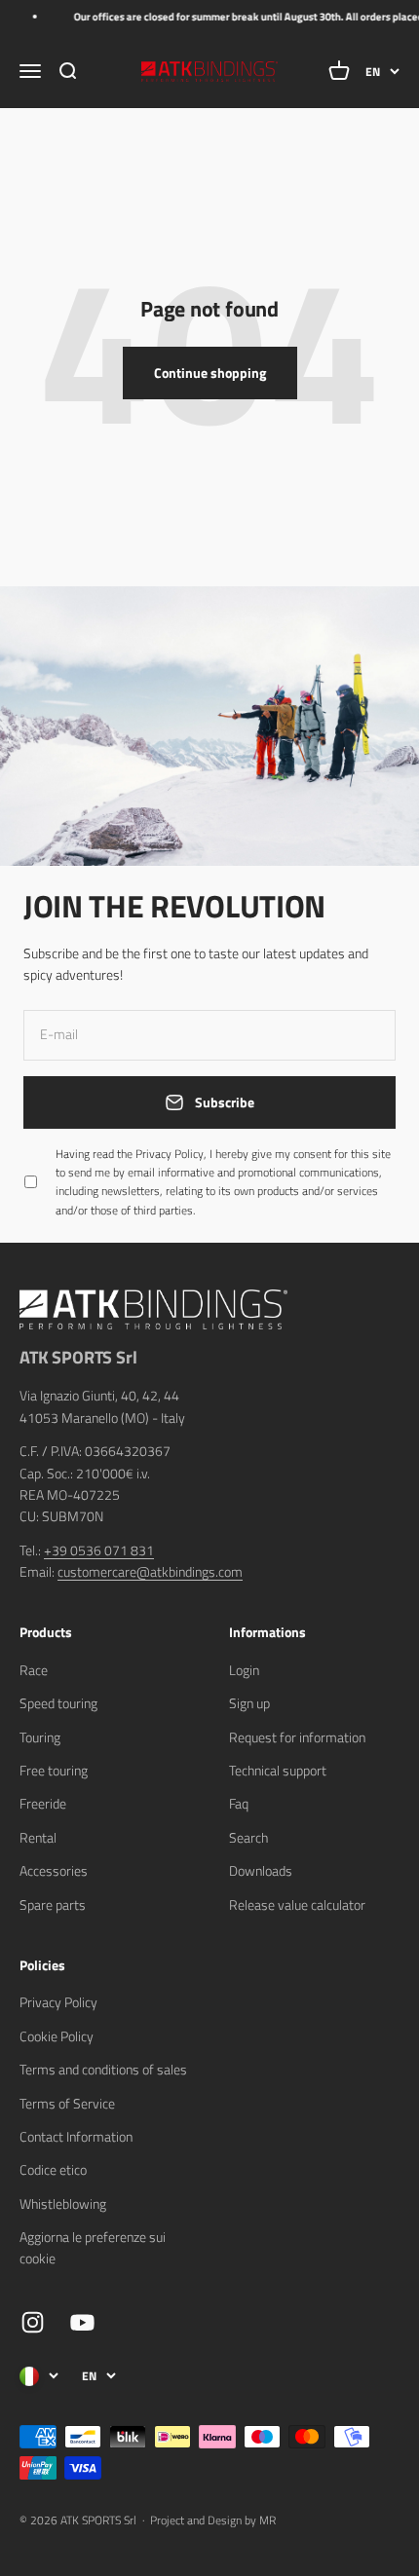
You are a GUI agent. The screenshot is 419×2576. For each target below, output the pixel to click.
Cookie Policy (57, 2036)
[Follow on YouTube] (82, 2322)
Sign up (249, 1703)
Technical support (278, 1770)
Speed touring (58, 1703)
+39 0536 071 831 (99, 1550)
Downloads (261, 1870)
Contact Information (76, 2136)
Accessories (54, 1870)
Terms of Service (67, 2103)
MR (267, 2520)
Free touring (54, 1770)
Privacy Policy (58, 2002)
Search (248, 1837)
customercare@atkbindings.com (150, 1571)
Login (244, 1670)
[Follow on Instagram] (33, 2322)
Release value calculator (297, 1904)
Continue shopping (210, 373)
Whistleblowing (63, 2203)
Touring (40, 1737)
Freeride (43, 1803)
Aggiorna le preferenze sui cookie (93, 2247)
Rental (38, 1837)
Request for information (297, 1737)
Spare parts (53, 1904)
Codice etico (53, 2169)
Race (34, 1670)
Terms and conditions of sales (103, 2069)
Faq (239, 1803)
